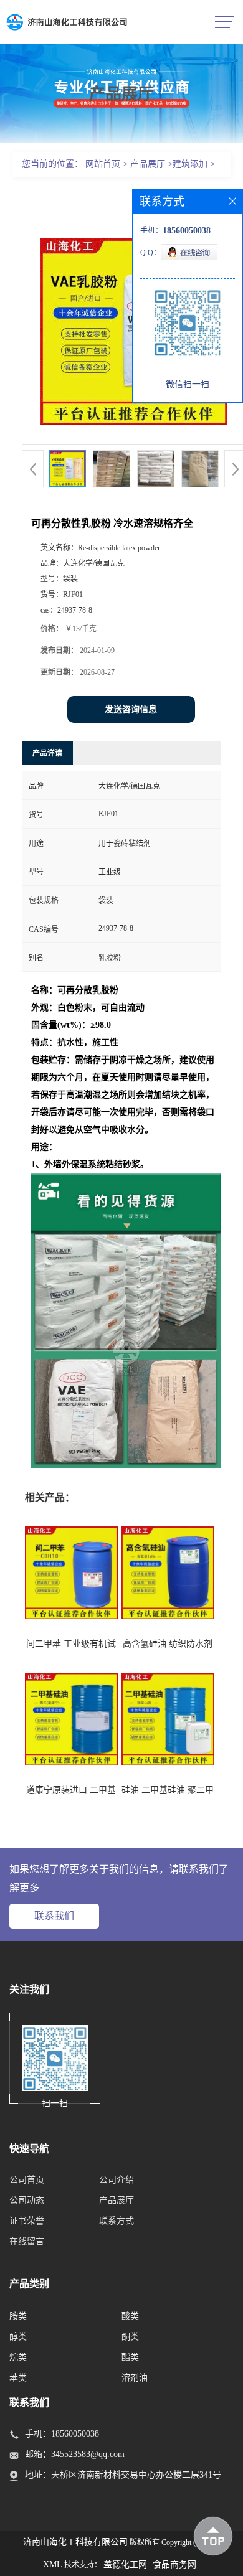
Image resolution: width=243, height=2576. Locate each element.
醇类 (18, 2337)
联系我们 (54, 1916)
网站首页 (103, 164)
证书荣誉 (27, 2221)
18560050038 (75, 2434)
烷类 (18, 2357)
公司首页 (27, 2180)
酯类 (130, 2357)
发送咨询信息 (131, 709)
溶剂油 (135, 2378)
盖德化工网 (125, 2564)
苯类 (18, 2378)
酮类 (130, 2337)
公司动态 (27, 2200)
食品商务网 (174, 2564)
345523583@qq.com (88, 2454)
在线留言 (27, 2241)
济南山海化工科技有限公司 (75, 2542)
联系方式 (117, 2221)
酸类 (130, 2316)
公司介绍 (117, 2180)
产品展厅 (148, 164)
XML (53, 2564)
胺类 (18, 2316)
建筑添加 (190, 164)
